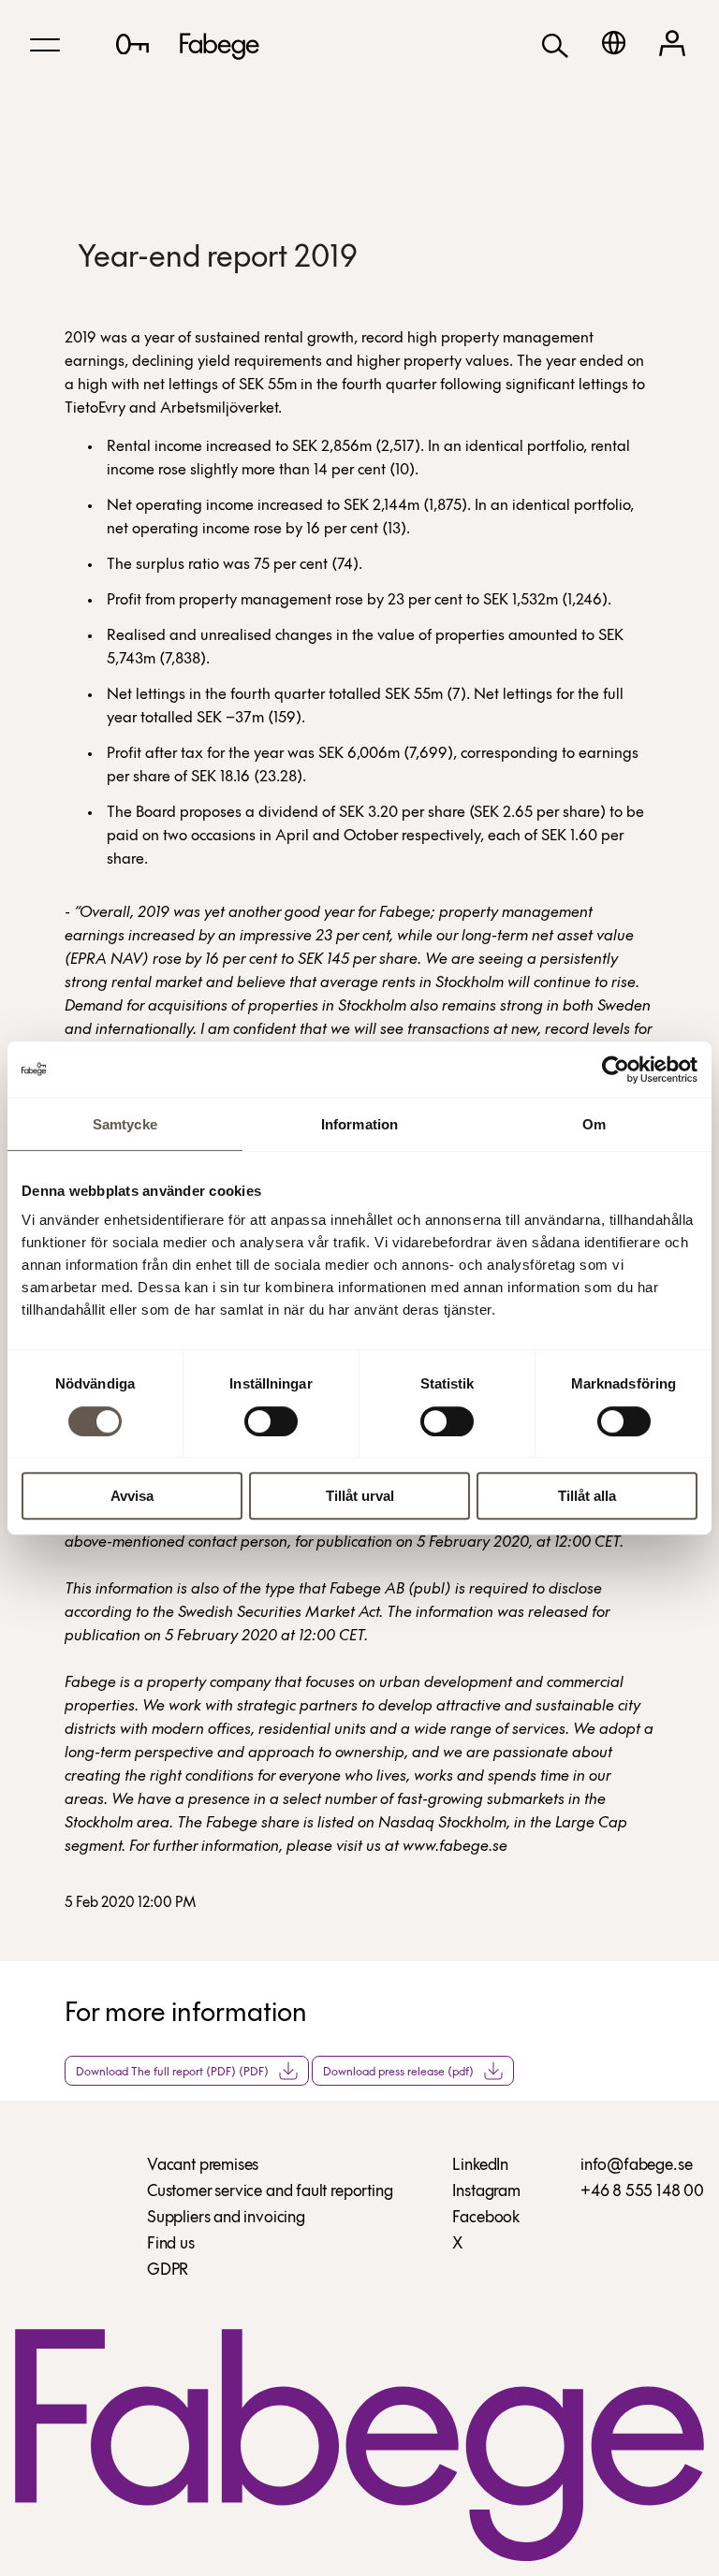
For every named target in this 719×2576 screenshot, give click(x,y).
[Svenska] (614, 43)
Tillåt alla (587, 1496)
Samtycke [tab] (125, 1124)
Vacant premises (203, 2166)
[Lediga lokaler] (132, 44)
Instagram (486, 2192)
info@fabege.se (636, 2166)
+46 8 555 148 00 (642, 2192)
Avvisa (132, 1496)
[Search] (555, 44)
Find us (171, 2245)
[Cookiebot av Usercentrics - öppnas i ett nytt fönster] (616, 1070)
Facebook (486, 2219)
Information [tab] (359, 1124)
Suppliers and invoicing (226, 2219)
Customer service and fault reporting (270, 2192)
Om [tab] (594, 1124)
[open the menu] (45, 45)
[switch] (271, 1421)
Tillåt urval (360, 1496)
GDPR (168, 2271)
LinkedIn (480, 2166)
